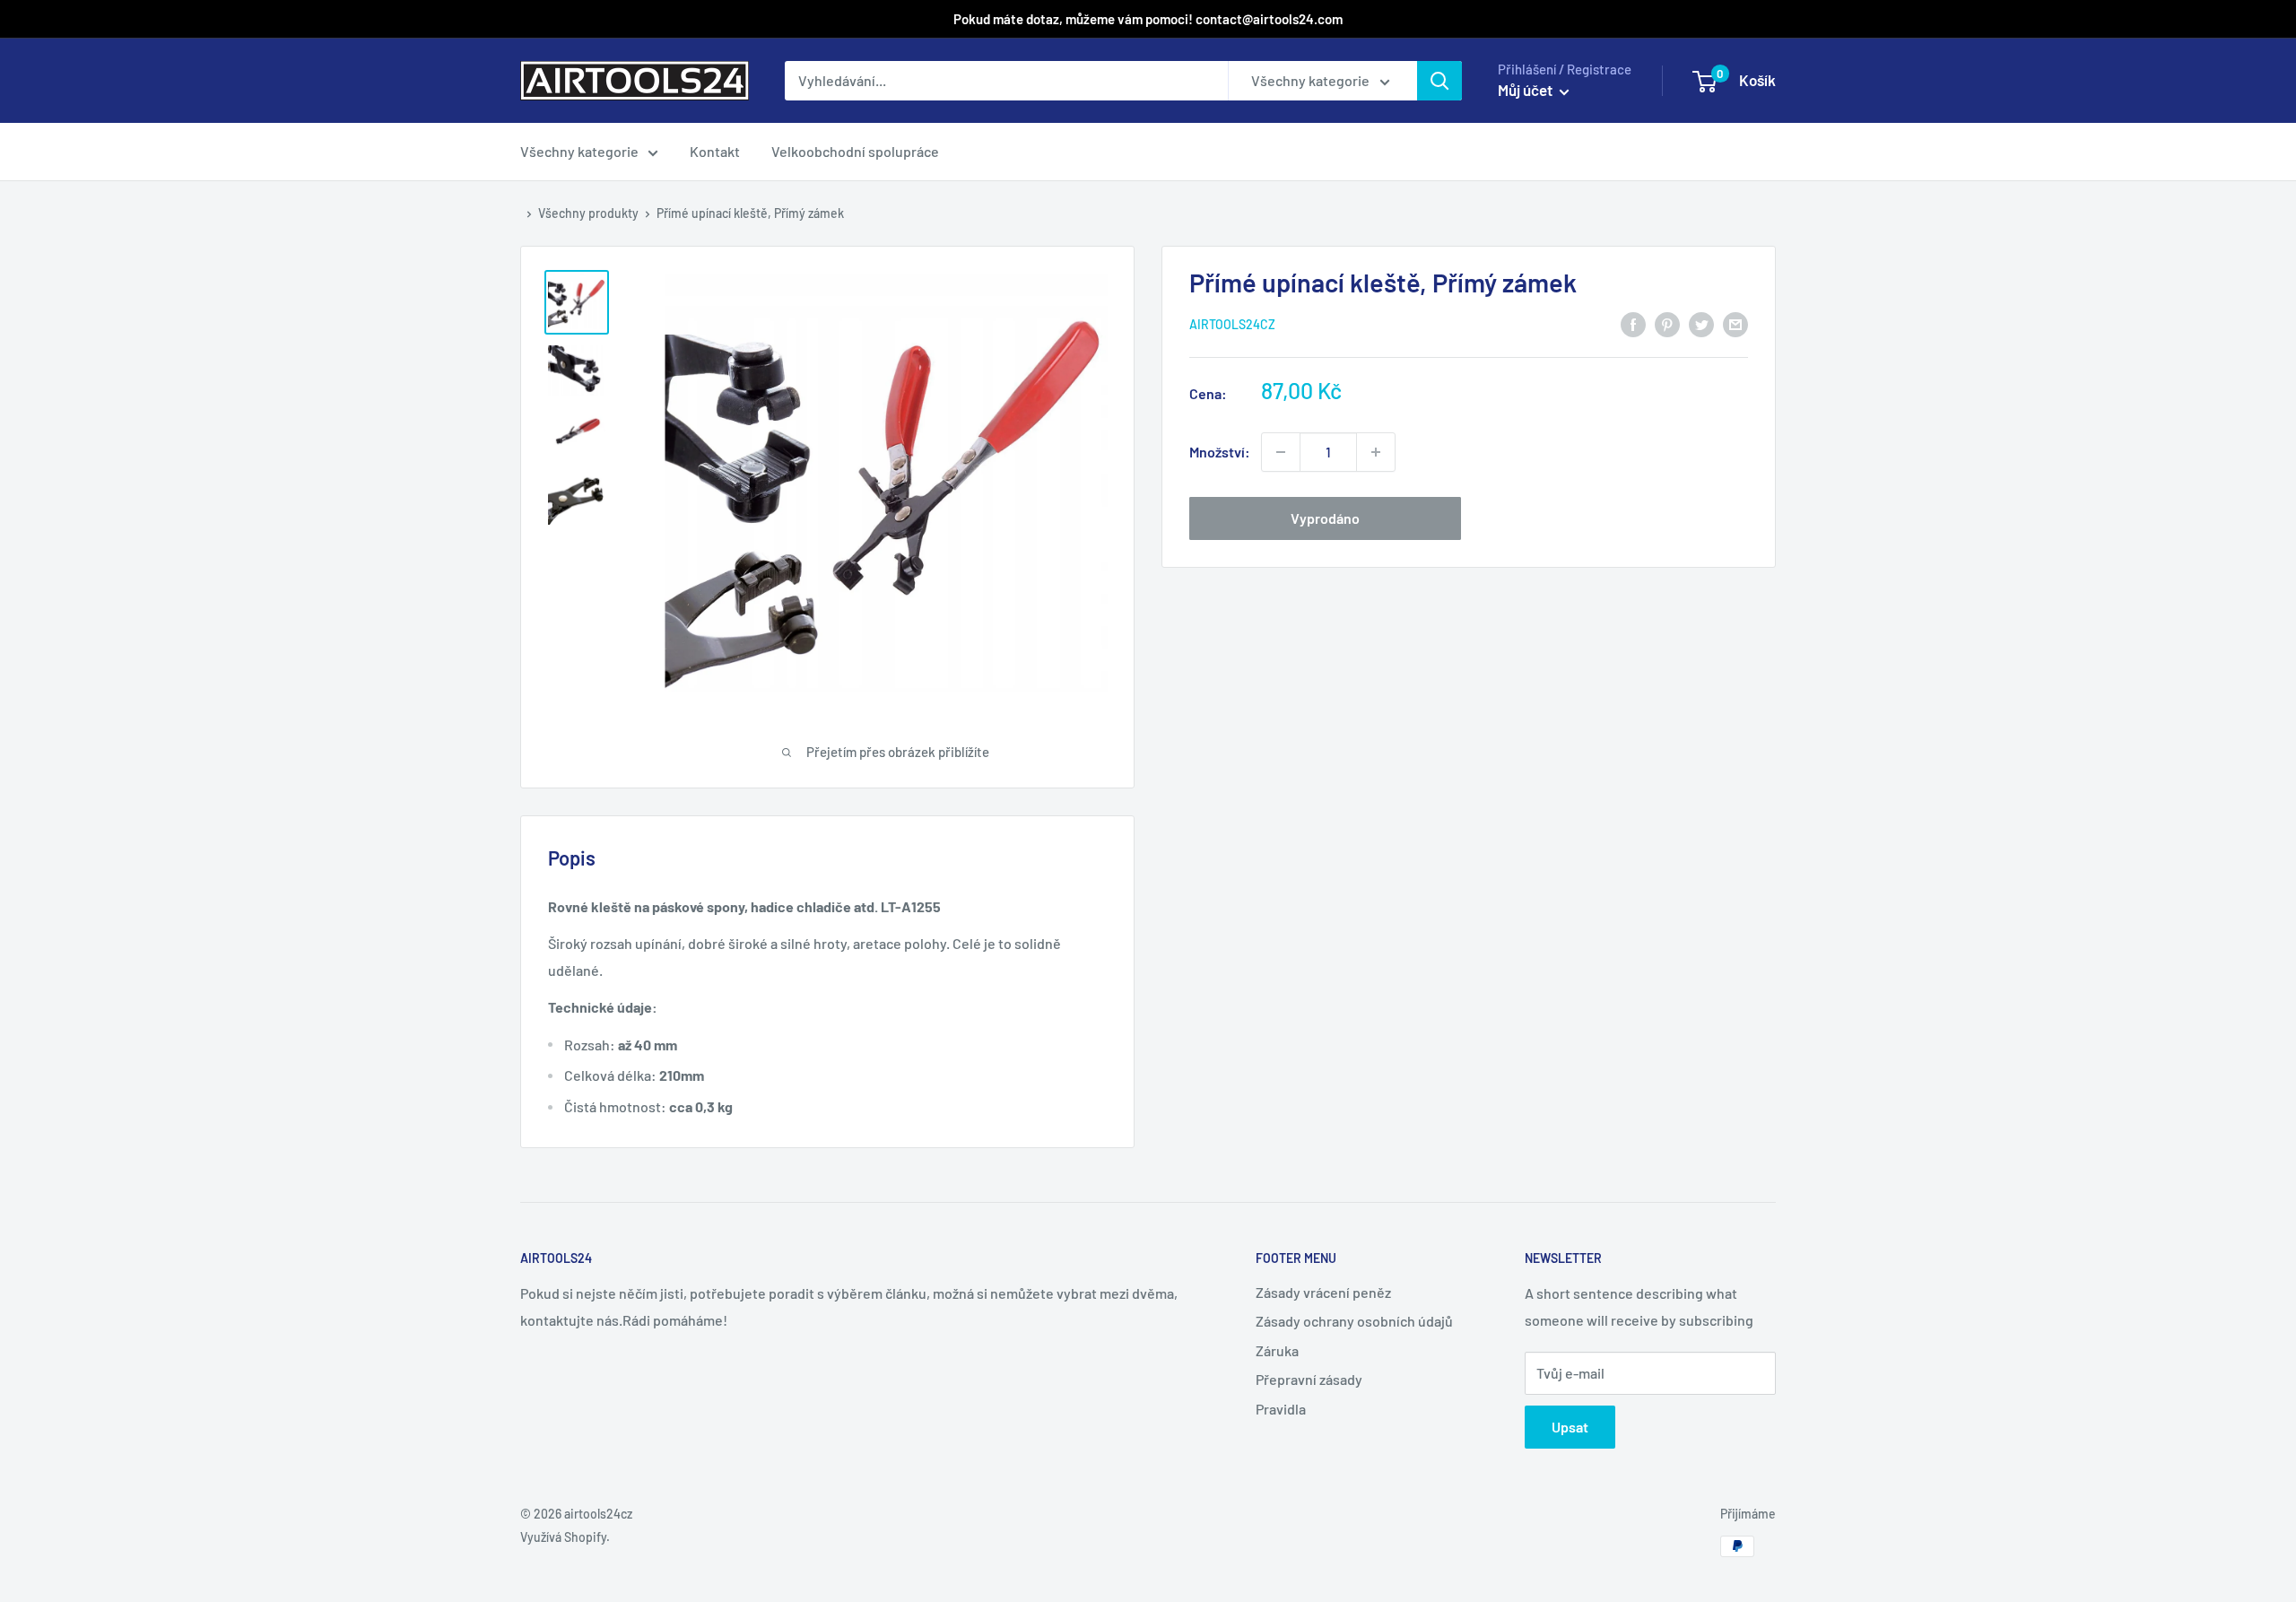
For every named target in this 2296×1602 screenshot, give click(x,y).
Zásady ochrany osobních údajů (1354, 1321)
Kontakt (715, 151)
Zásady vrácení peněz (1323, 1292)
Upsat (1570, 1427)
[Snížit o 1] (1376, 452)
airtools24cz (1232, 324)
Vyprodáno (1325, 518)
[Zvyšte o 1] (1281, 452)
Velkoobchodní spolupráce (855, 151)
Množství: (1220, 452)
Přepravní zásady (1309, 1379)
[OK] (1439, 81)
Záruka (1277, 1350)
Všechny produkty (588, 213)
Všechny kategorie (579, 151)
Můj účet (1526, 90)
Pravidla (1281, 1409)
